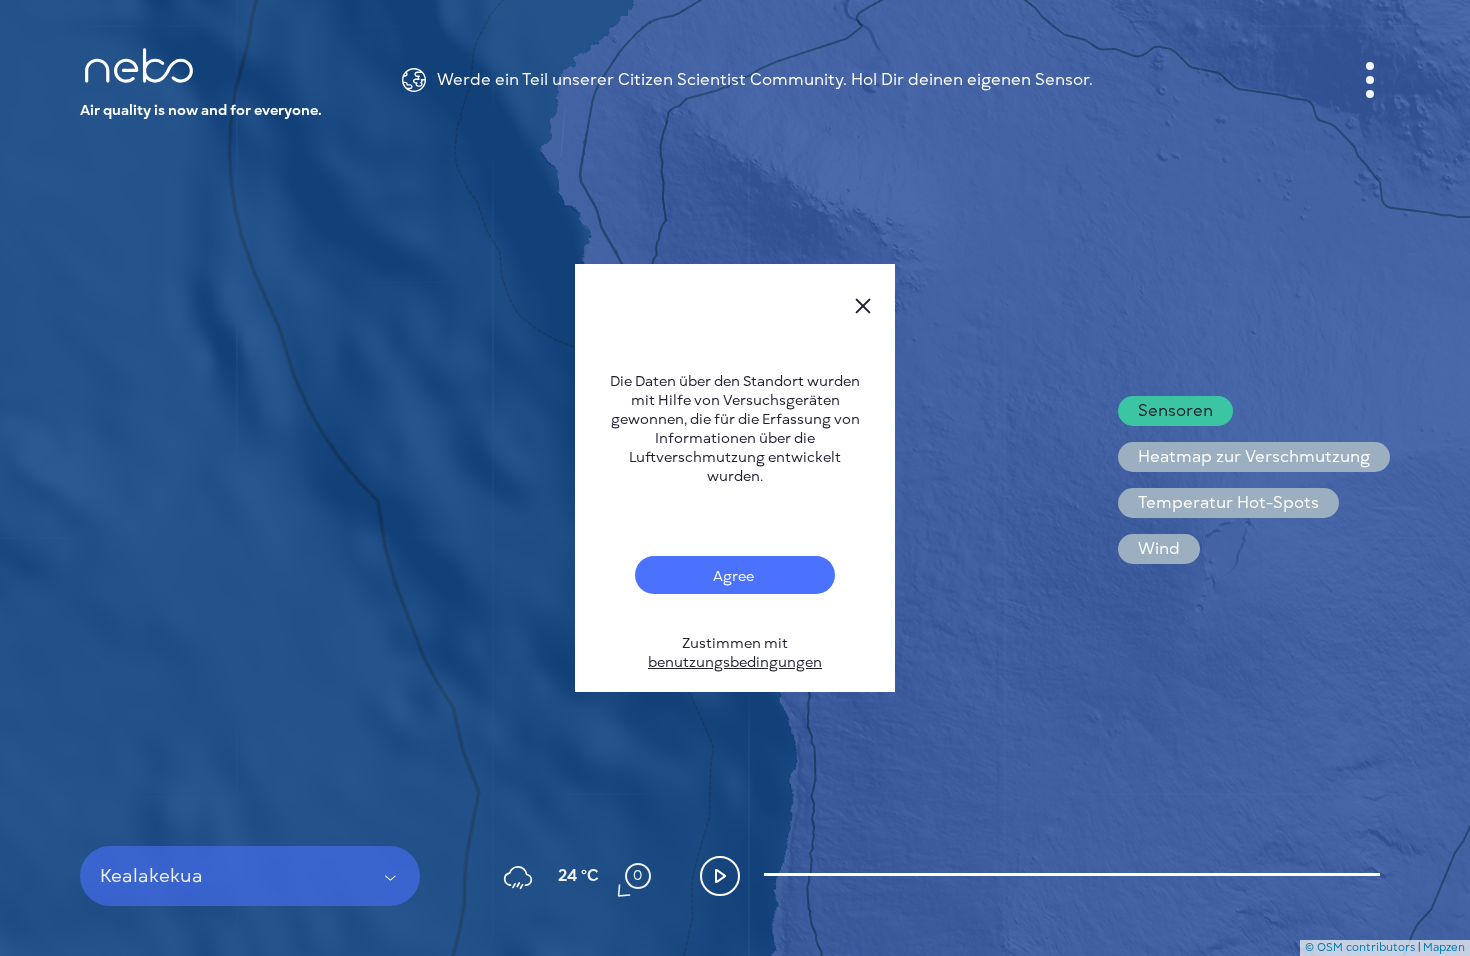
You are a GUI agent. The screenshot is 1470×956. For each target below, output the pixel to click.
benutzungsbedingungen (735, 662)
